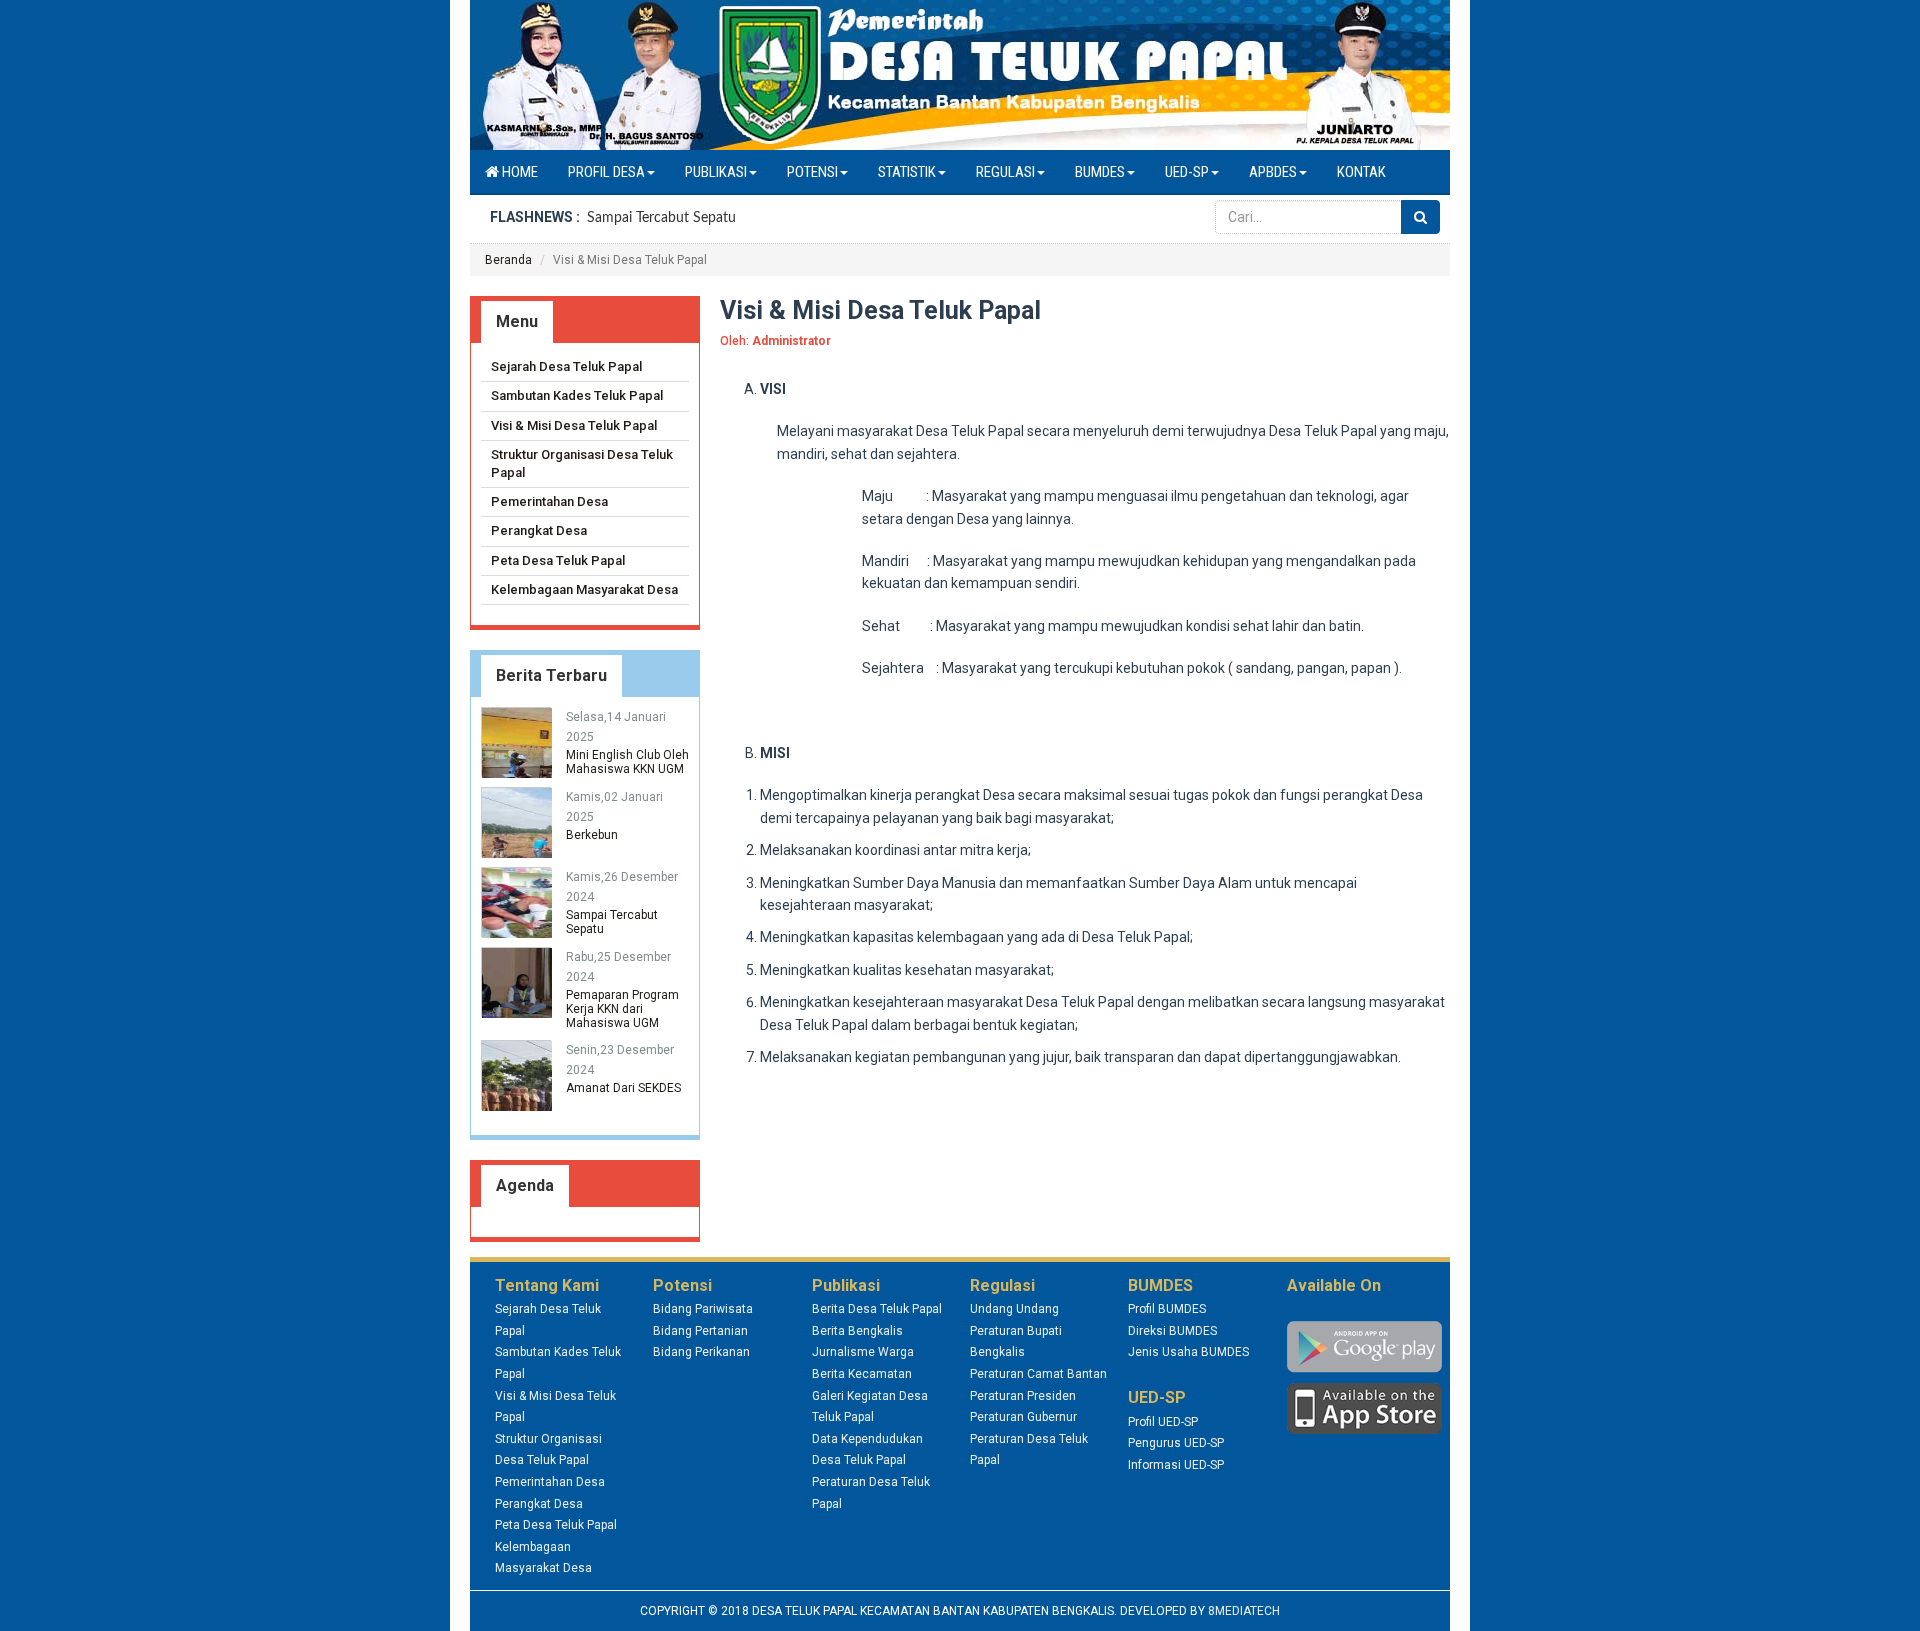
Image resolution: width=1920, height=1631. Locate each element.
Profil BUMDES (1167, 1309)
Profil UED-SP (1163, 1422)
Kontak (1361, 172)
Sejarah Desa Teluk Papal (566, 366)
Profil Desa (606, 172)
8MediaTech (1244, 1611)
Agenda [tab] (525, 1185)
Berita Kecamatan (862, 1374)
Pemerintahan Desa (549, 501)
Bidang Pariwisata (703, 1309)
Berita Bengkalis (857, 1331)
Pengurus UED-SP (1176, 1443)
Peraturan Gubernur (1023, 1417)
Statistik (907, 172)
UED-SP (1187, 172)
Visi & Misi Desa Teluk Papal (574, 425)
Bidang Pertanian (700, 1331)
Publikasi (716, 172)
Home (518, 172)
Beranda (508, 260)
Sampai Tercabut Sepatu (661, 218)
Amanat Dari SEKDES (623, 1088)
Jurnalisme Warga (863, 1352)
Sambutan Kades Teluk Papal (577, 395)
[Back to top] (1884, 1595)
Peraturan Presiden (1023, 1396)
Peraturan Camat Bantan (1038, 1374)
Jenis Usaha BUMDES (1188, 1352)
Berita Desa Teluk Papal (877, 1309)
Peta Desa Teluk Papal (558, 560)
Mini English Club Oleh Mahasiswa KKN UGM (627, 762)
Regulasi (1005, 172)
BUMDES (1100, 172)
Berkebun (592, 835)
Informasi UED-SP (1176, 1465)
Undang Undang (1014, 1309)
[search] (1420, 217)
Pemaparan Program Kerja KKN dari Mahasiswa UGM (622, 1009)
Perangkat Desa (539, 530)
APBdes (1273, 172)
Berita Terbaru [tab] (551, 675)
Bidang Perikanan (701, 1352)
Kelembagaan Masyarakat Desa (584, 589)
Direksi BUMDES (1172, 1331)
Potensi (812, 172)
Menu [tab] (517, 321)
